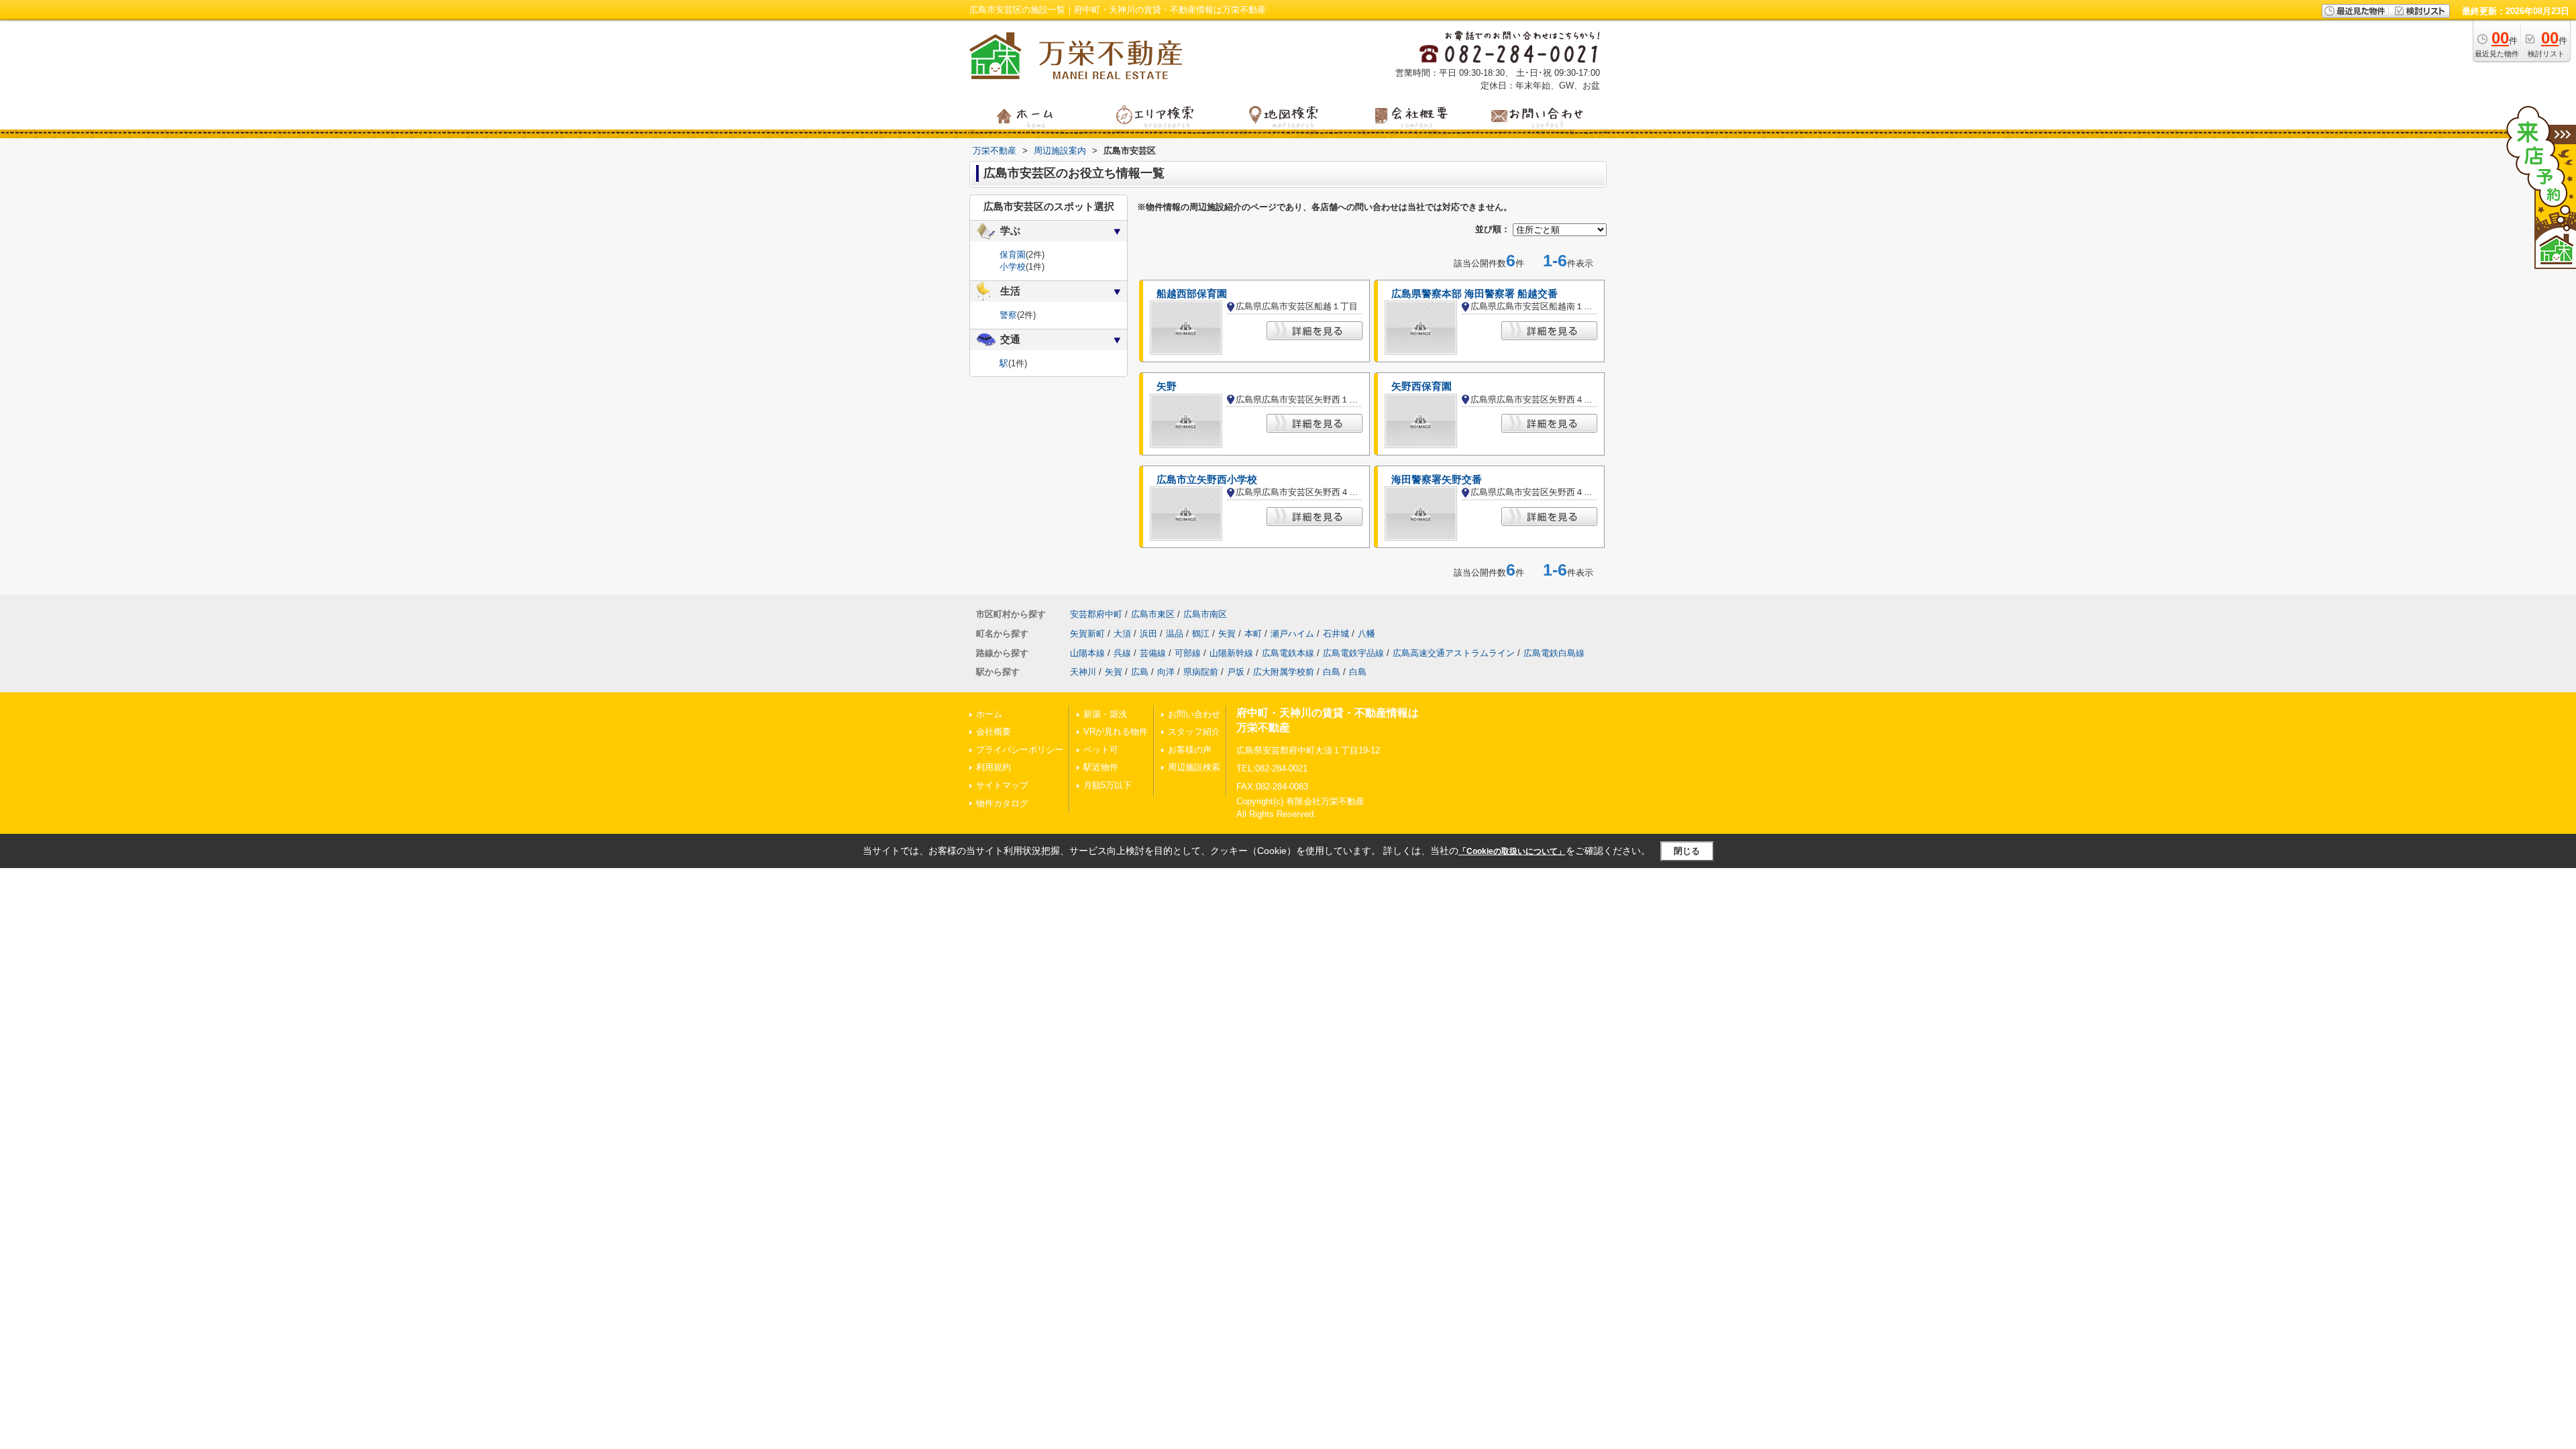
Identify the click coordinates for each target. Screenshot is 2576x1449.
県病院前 (1201, 672)
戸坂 (1236, 672)
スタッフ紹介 (1194, 732)
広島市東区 (1153, 614)
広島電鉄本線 (1288, 653)
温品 (1175, 634)
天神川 (1083, 672)
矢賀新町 (1087, 634)
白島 (1332, 672)
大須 (1122, 634)
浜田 (1148, 634)
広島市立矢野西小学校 (1207, 480)
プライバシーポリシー (1020, 750)
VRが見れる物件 (1116, 732)
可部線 (1188, 653)
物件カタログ (1002, 803)
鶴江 (1201, 634)
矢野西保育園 (1421, 386)
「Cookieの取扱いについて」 (1512, 851)
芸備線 (1153, 653)
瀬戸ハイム (1292, 634)
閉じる (1687, 851)
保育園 (1013, 255)
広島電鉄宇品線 (1353, 653)
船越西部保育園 (1192, 294)
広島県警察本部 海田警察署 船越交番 (1474, 294)
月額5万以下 (1108, 785)
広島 (1140, 672)
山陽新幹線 (1231, 653)
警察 (1008, 315)
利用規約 (994, 767)
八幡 (1366, 634)
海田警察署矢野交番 (1437, 480)
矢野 (1167, 386)
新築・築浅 (1105, 714)
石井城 (1336, 634)
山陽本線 (1087, 653)
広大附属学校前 (1284, 672)
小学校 (1013, 267)
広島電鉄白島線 (1554, 653)
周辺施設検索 (1194, 767)
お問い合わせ (1194, 714)
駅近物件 (1101, 767)
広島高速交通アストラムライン (1454, 653)
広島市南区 (1205, 614)
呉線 (1122, 653)
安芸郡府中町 (1096, 614)
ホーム (989, 714)
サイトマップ (1002, 785)
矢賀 (1227, 634)
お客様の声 (1190, 750)
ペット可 (1101, 750)
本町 (1253, 634)
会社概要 (994, 732)
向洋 (1166, 672)
